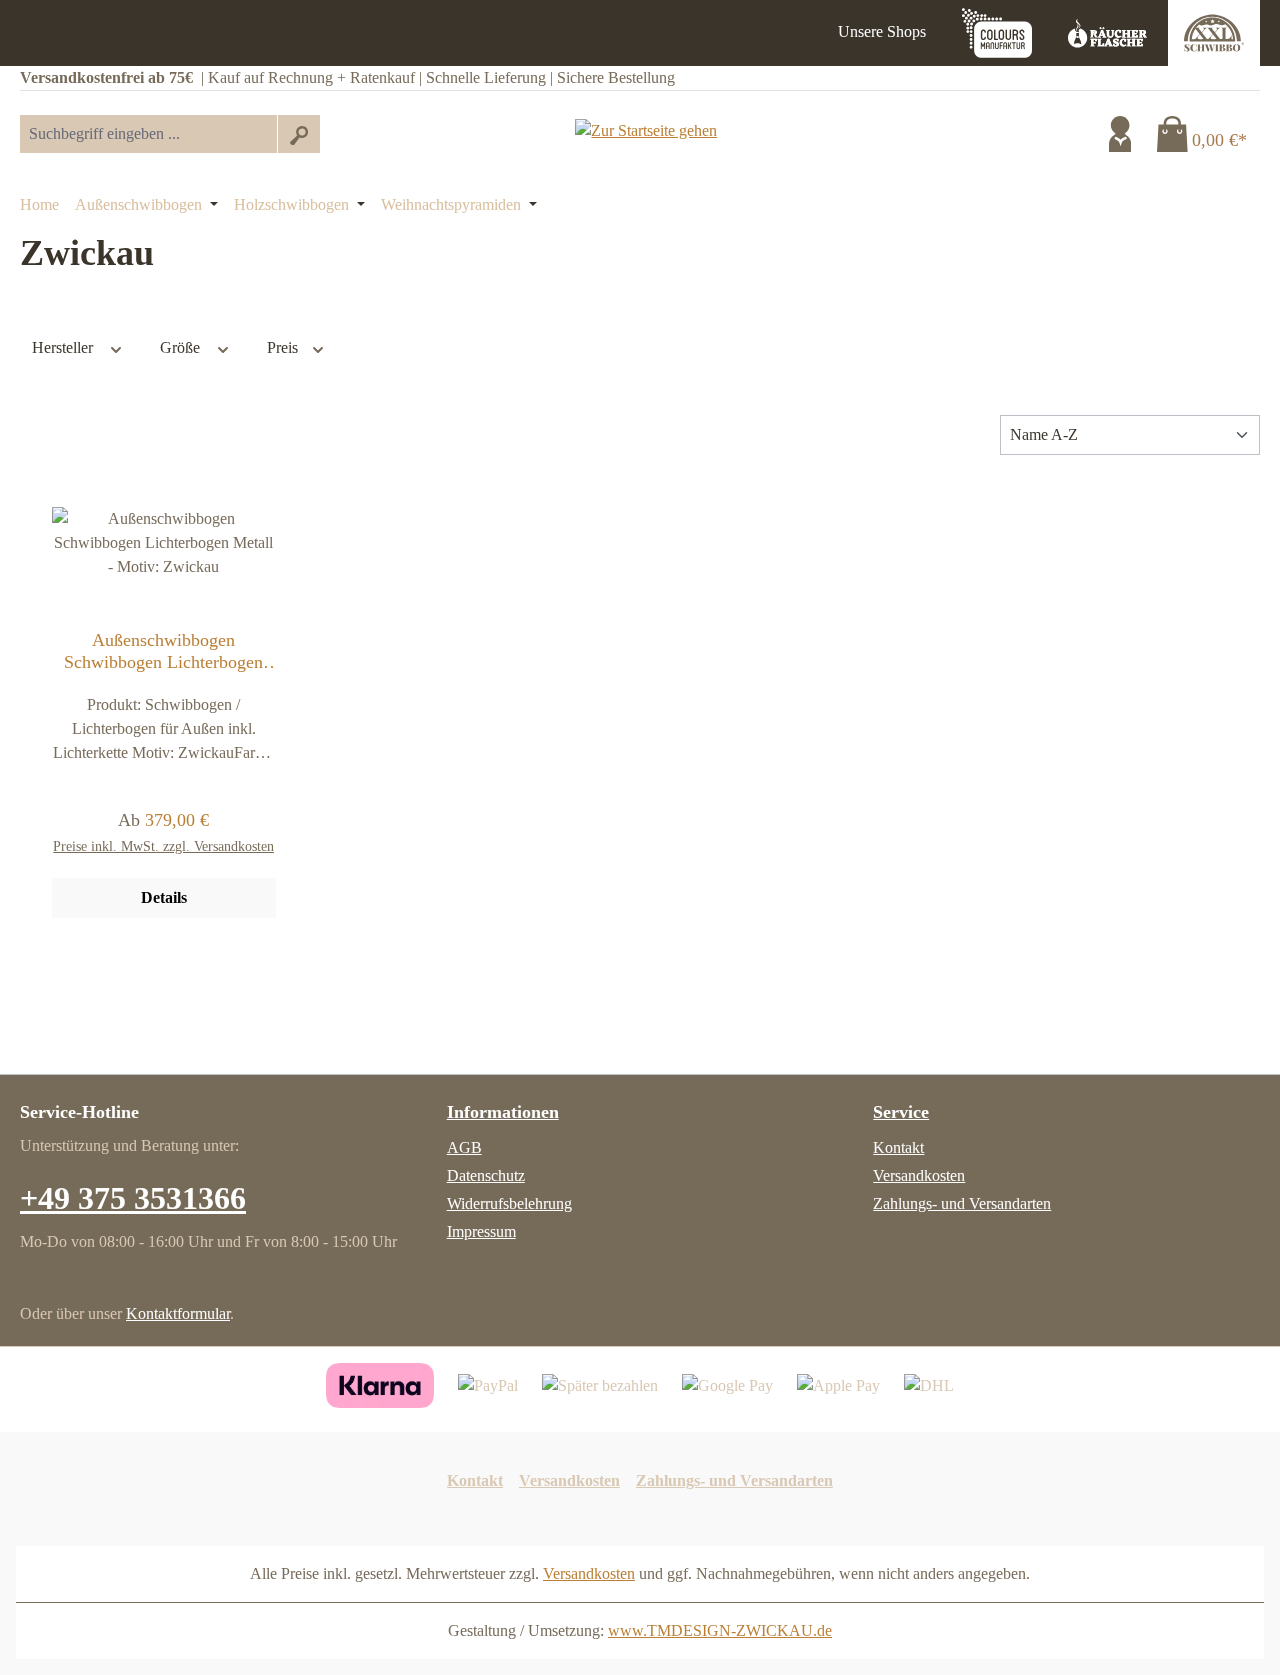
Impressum (481, 1231)
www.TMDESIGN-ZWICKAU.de (720, 1630)
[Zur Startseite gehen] (646, 129)
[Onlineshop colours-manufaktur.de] (997, 33)
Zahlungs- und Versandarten (962, 1203)
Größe (182, 347)
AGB (464, 1147)
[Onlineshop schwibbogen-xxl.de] (1214, 33)
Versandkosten (919, 1175)
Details (164, 897)
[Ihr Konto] (1120, 134)
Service (901, 1112)
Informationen (503, 1112)
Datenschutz (486, 1175)
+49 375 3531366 (133, 1198)
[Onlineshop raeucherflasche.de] (1108, 33)
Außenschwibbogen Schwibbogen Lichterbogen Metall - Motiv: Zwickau (163, 651)
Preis (284, 347)
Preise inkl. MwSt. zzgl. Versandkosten (163, 846)
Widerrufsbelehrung (509, 1203)
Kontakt (898, 1147)
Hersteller (64, 347)
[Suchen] (298, 134)
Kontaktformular (178, 1313)
